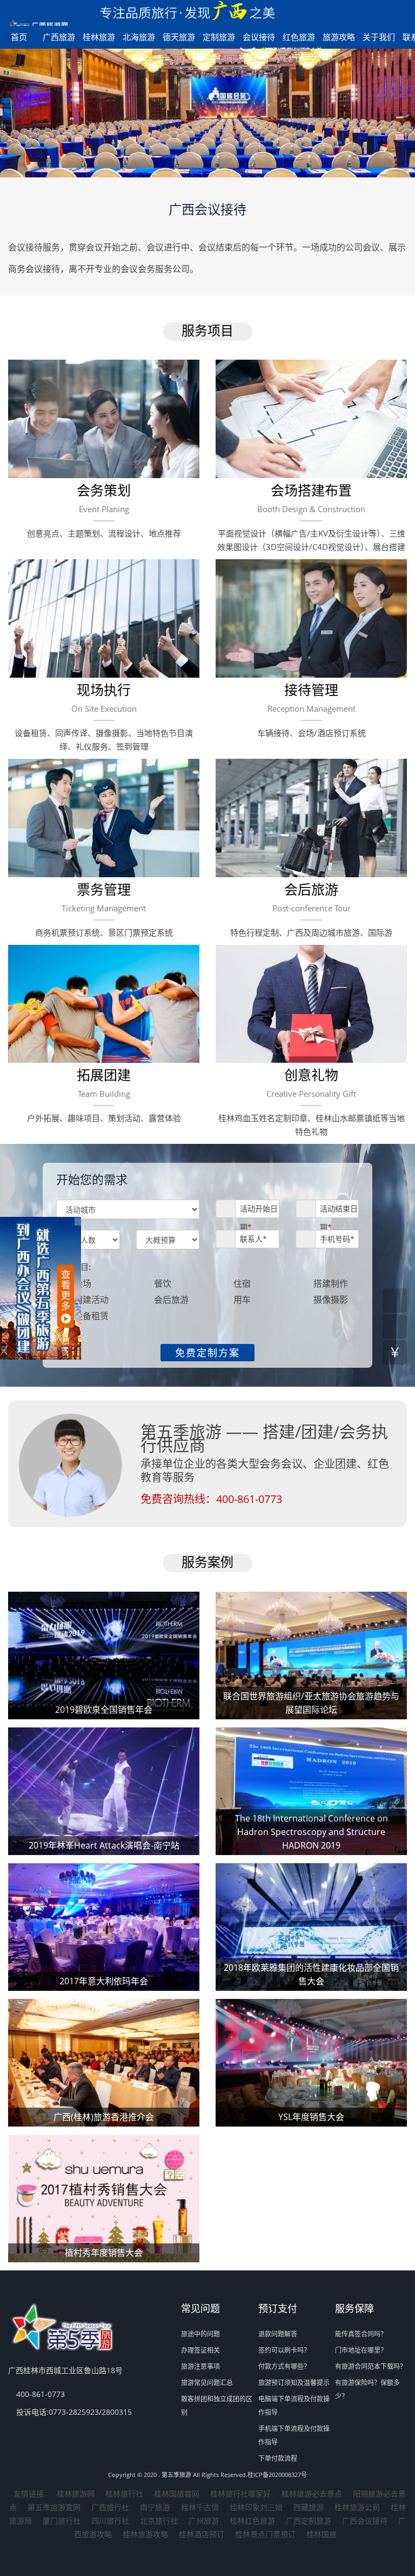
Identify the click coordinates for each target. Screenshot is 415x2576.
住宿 (242, 1283)
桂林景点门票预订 (265, 2534)
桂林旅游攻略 (145, 2534)
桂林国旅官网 (177, 2494)
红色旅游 (299, 37)
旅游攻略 (339, 37)
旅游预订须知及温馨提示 (294, 2383)
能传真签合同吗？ (361, 2334)
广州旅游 (204, 2521)
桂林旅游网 (76, 2494)
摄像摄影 (331, 1300)
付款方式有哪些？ (284, 2366)
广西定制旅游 (309, 2521)
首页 (19, 37)
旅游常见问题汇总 (207, 2383)
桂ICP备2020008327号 (277, 2475)
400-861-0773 (249, 1499)
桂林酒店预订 (202, 2534)
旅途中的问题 (200, 2334)
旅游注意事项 (200, 2366)
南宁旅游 (155, 2507)
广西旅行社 (110, 2507)
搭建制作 (331, 1283)
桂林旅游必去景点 (312, 2494)
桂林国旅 (322, 2534)
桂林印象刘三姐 (256, 2507)
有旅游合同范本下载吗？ (371, 2366)
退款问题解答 (278, 2334)
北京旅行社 (159, 2521)
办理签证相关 (200, 2350)
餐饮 (163, 1283)
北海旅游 (139, 37)
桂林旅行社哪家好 (240, 2494)
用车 (242, 1300)
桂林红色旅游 (252, 2521)
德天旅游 (179, 37)
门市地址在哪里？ (361, 2350)
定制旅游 (219, 37)
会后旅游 (171, 1300)
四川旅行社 (110, 2521)
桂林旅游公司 (357, 2507)
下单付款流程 (278, 2458)
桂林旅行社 (124, 2494)
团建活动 (91, 1300)
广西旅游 (59, 37)
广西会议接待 (365, 2521)
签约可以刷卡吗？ (284, 2350)
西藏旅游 (309, 2507)
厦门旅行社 (62, 2521)
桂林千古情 (200, 2507)
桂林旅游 (99, 37)
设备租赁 (91, 1316)
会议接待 (259, 37)
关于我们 (379, 37)
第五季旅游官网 (54, 2507)
